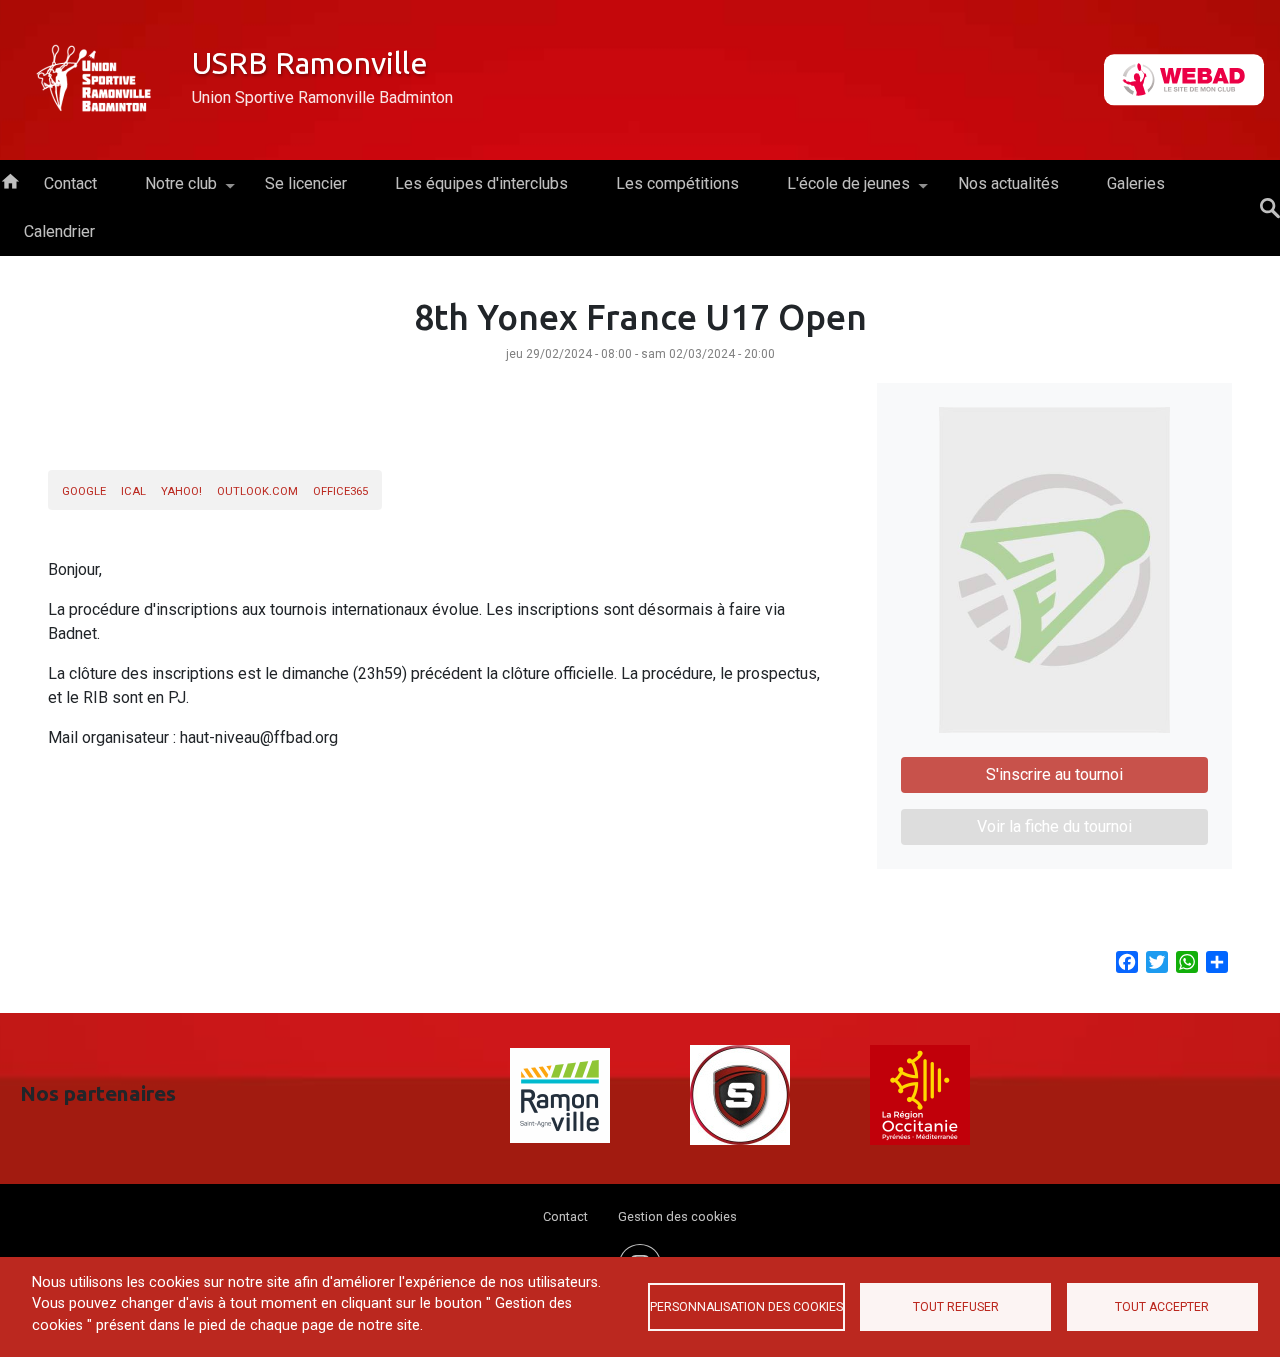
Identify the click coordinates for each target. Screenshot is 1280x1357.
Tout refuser (956, 1307)
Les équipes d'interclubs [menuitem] (481, 183)
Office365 (340, 491)
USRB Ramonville (310, 63)
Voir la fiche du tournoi (1054, 826)
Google (84, 491)
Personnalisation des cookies (746, 1307)
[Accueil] (96, 80)
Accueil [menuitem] (10, 180)
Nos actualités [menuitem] (1008, 183)
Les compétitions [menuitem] (677, 183)
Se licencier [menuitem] (306, 183)
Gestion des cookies (677, 1216)
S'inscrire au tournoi (1054, 774)
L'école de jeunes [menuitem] (836, 191)
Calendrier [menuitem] (59, 231)
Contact (565, 1216)
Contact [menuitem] (70, 183)
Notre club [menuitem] (169, 191)
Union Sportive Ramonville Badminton (322, 97)
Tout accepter (1162, 1307)
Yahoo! (181, 491)
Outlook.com (257, 491)
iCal (133, 491)
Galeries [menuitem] (1136, 183)
